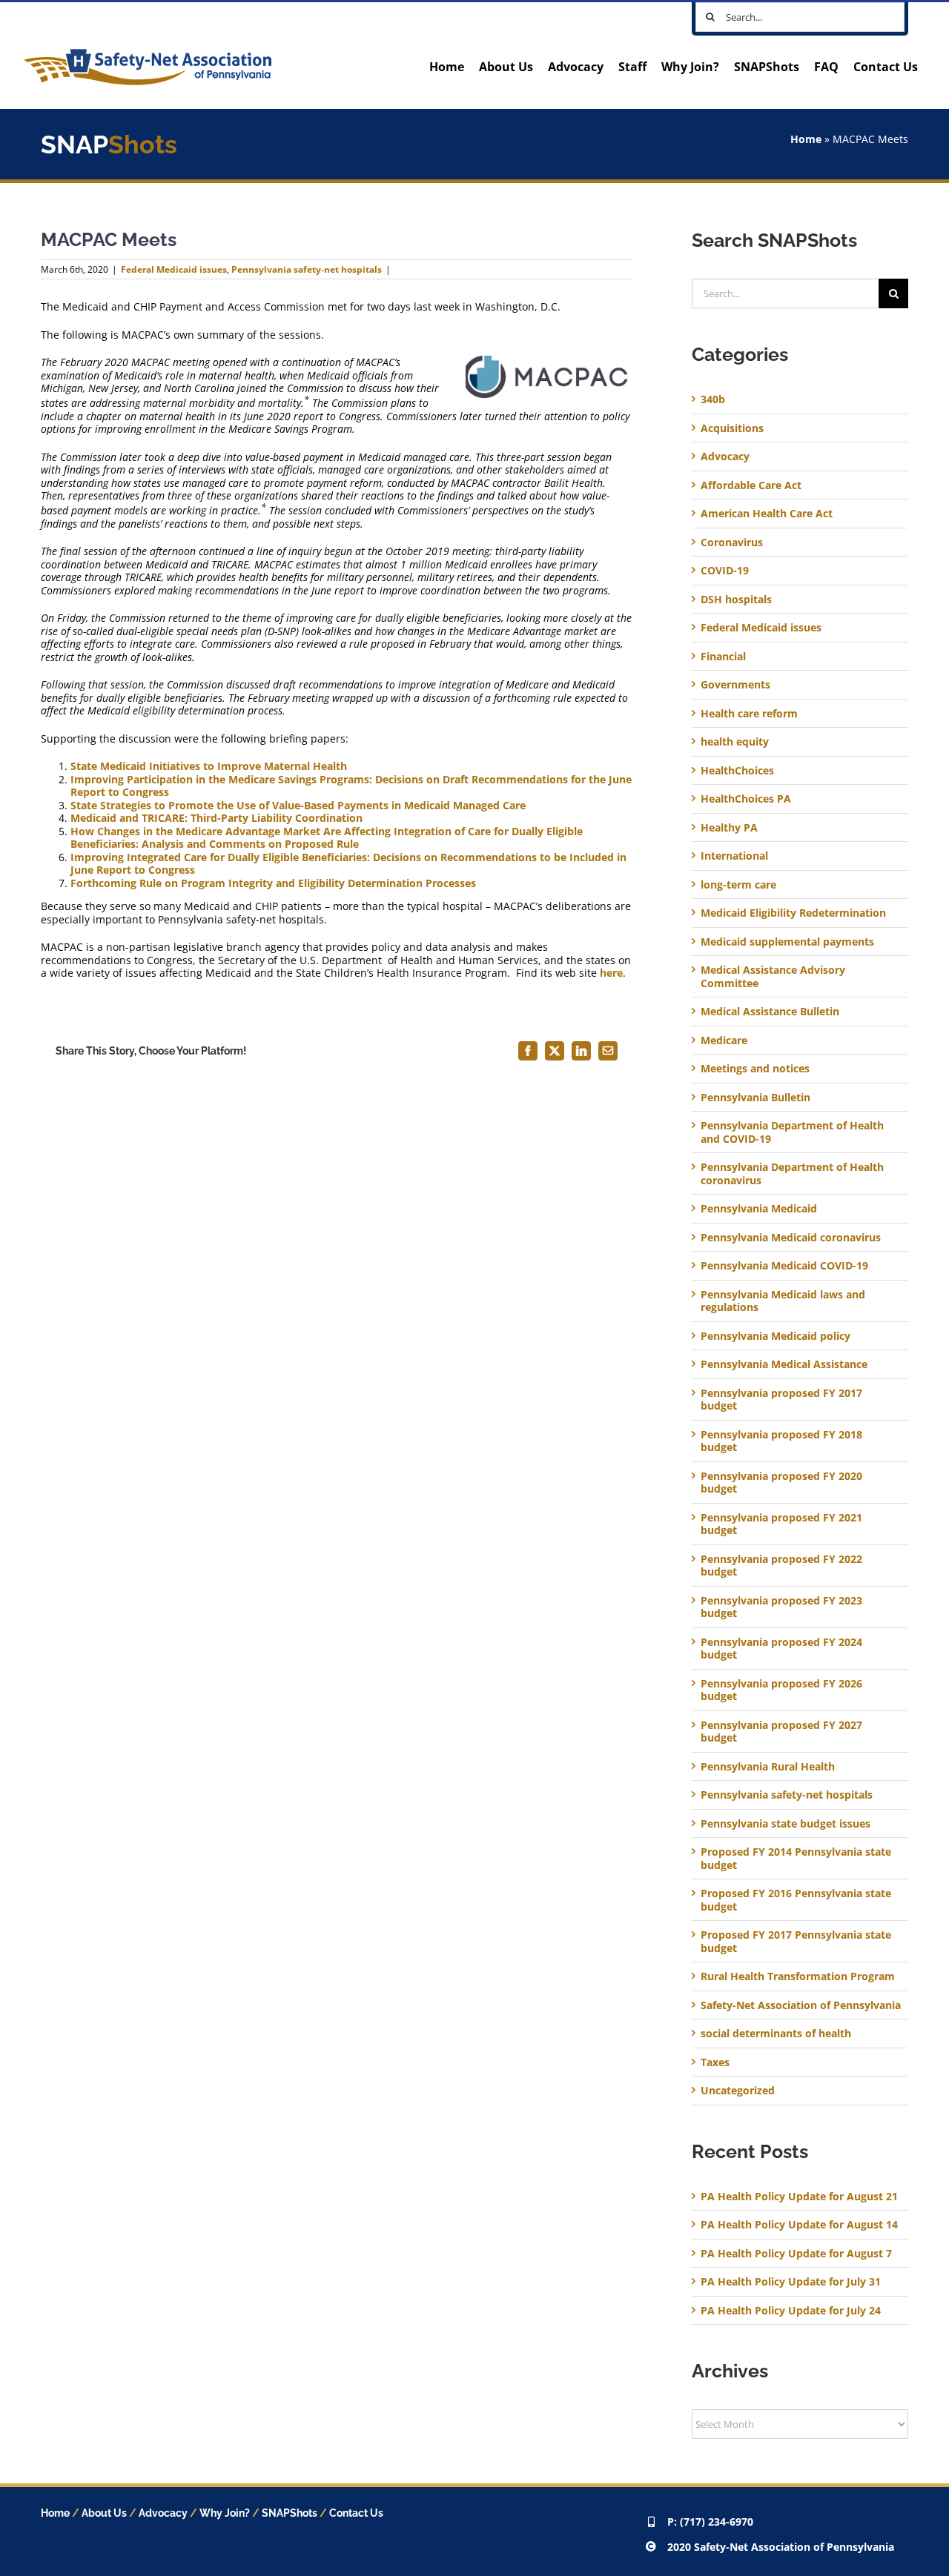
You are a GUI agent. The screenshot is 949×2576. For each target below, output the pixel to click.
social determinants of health (776, 2034)
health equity (735, 742)
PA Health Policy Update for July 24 (791, 2310)
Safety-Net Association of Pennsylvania (801, 2005)
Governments (735, 685)
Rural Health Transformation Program (798, 1976)
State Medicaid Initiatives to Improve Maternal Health (209, 766)
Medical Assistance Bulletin (770, 1012)
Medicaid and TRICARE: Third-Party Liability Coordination (216, 818)
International (734, 856)
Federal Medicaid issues (174, 269)
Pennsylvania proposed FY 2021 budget (781, 1524)
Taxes (715, 2062)
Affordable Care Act (751, 485)
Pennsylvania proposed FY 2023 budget (781, 1607)
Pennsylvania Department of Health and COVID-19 (792, 1132)
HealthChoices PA (746, 799)
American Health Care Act (767, 514)
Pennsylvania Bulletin (755, 1098)
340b (713, 399)
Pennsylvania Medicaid (759, 1209)
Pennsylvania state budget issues (786, 1824)
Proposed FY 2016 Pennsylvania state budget (796, 1900)
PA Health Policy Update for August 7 (796, 2253)
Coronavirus (732, 542)
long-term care (738, 885)
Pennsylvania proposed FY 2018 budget (781, 1441)
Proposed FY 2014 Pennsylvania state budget (796, 1858)
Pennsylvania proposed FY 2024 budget (781, 1649)
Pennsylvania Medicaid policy (776, 1336)
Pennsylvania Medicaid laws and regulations (783, 1301)
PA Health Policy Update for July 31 (791, 2281)
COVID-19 (725, 571)
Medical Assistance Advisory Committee (773, 976)
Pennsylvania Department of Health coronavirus (792, 1174)
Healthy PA (729, 828)
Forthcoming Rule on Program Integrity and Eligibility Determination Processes (273, 883)
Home (806, 139)
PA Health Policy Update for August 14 (799, 2224)
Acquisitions (732, 428)
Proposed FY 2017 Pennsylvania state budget (796, 1941)
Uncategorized (738, 2091)
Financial (723, 657)
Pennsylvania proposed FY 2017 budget (781, 1400)
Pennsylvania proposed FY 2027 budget (781, 1732)
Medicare (724, 1040)
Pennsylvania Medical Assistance (784, 1364)
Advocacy (725, 457)
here (611, 973)
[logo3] (148, 54)
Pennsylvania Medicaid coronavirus (791, 1238)
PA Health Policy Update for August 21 (799, 2196)
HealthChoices (737, 771)
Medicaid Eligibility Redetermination (795, 913)
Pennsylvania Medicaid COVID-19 (784, 1266)
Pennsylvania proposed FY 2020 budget (781, 1483)
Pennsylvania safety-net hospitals (307, 269)
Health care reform (749, 714)
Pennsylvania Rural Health (768, 1767)
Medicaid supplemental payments (787, 942)
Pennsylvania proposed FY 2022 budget (781, 1566)
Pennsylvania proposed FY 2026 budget (781, 1690)
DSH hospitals (736, 600)
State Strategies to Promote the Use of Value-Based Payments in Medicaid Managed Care (298, 805)
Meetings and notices (755, 1069)
